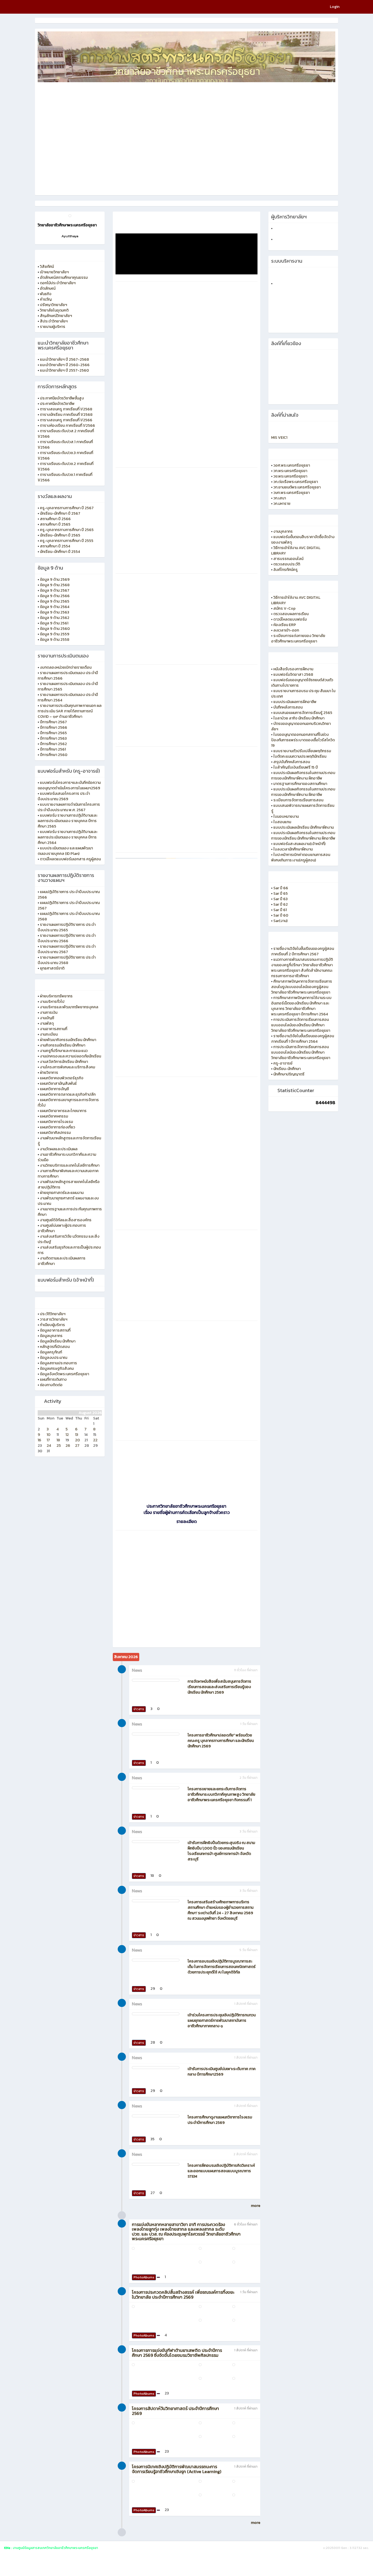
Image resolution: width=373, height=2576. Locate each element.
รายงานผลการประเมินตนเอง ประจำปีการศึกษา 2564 (68, 697)
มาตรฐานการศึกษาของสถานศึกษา (300, 784)
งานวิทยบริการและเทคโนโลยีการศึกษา (70, 1165)
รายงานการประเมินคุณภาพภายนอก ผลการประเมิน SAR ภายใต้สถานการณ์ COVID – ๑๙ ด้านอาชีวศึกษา (70, 711)
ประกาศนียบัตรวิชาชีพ (57, 404)
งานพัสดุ (47, 1023)
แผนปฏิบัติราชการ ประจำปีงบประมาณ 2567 (69, 905)
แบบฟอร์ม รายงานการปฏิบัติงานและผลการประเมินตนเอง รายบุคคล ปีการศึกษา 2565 (68, 821)
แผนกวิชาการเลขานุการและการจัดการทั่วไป (68, 1103)
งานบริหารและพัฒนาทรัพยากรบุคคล (69, 1007)
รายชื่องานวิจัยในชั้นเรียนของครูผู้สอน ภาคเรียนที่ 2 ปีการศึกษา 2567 (303, 951)
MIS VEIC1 (279, 438)
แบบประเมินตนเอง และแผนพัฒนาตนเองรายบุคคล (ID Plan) (65, 851)
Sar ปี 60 (281, 915)
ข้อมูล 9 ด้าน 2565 (55, 601)
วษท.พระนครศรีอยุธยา (291, 493)
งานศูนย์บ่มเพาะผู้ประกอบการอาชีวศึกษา (62, 1228)
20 (78, 1440)
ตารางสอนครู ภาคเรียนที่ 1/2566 (66, 420)
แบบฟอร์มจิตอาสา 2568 (293, 675)
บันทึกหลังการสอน (288, 707)
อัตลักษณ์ (48, 288)
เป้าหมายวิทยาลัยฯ (54, 272)
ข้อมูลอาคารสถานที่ (55, 1330)
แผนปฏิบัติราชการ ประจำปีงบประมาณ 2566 (69, 895)
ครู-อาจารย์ (283, 1063)
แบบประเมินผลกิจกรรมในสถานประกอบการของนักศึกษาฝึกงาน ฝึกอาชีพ (303, 776)
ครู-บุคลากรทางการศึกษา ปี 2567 (67, 508)
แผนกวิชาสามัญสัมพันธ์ (58, 1084)
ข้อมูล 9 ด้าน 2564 (55, 607)
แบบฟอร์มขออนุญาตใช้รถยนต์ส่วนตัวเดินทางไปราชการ (302, 683)
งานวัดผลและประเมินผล (59, 1149)
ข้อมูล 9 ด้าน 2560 (55, 629)
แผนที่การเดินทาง (53, 1379)
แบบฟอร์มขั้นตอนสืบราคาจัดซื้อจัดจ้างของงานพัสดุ (303, 540)
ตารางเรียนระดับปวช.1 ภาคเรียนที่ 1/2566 (65, 477)
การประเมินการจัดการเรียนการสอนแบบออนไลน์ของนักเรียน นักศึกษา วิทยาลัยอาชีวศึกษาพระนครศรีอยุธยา (301, 1025)
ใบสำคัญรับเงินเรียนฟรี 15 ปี (296, 767)
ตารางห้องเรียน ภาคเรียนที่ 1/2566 (67, 426)
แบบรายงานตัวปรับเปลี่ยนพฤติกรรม (302, 751)
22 (95, 1440)
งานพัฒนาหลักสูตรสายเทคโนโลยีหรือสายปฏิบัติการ (69, 1185)
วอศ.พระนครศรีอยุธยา (292, 465)
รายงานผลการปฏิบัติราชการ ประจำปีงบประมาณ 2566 (67, 938)
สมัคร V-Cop (284, 608)
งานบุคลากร (283, 531)
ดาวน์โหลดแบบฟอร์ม (290, 619)
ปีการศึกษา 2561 (53, 749)
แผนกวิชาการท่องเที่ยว (57, 1127)
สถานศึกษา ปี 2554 (55, 546)
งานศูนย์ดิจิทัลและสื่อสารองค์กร (66, 1220)
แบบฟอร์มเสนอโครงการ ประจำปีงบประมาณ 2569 (64, 796)
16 (39, 1440)
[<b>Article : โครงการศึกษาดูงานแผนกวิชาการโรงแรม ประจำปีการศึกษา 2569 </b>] (156, 2116)
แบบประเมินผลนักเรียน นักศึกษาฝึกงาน (304, 827)
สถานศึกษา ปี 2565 (55, 524)
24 (49, 1446)
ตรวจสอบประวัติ (287, 564)
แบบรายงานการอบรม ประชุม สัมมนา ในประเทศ (303, 694)
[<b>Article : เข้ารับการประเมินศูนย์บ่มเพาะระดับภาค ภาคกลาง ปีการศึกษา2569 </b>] (156, 2068)
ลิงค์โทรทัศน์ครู (285, 570)
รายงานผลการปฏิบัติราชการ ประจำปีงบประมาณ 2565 (67, 927)
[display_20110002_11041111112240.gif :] (70, 216)
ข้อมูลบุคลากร (51, 1336)
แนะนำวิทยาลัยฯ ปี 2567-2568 (64, 359)
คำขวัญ (46, 299)
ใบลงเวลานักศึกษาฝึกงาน (293, 849)
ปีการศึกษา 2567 (53, 722)
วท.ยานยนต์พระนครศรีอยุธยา (297, 487)
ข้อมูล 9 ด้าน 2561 (54, 623)
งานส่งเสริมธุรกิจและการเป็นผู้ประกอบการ (69, 1250)
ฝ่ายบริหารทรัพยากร (56, 996)
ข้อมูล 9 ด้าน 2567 (55, 590)
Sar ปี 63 (280, 899)
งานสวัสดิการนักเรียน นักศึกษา (64, 1062)
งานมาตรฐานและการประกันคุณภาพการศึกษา (70, 1212)
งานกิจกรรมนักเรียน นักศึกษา (63, 1045)
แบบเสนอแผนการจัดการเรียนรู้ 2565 (303, 713)
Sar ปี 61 (280, 910)
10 (49, 1435)
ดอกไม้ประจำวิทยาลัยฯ (58, 283)
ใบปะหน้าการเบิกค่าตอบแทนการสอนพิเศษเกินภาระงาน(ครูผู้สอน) (301, 857)
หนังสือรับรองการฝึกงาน (293, 669)
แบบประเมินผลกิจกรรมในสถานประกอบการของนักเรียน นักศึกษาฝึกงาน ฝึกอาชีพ (303, 836)
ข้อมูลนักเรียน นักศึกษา (58, 1341)
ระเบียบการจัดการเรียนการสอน (298, 800)
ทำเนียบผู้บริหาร (52, 1325)
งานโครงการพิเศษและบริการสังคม (67, 1067)
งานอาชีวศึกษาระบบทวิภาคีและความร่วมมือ (67, 1157)
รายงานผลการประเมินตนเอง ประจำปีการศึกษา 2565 (68, 687)
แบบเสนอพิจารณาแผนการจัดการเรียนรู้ (303, 808)
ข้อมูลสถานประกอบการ (58, 1363)
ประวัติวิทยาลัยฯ (53, 1314)
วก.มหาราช (282, 504)
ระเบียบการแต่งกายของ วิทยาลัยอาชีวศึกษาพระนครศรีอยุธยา (298, 638)
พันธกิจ (46, 294)
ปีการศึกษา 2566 (54, 727)
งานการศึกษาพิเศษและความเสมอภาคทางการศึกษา (68, 1174)
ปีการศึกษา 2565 (53, 733)
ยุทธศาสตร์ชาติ (52, 968)
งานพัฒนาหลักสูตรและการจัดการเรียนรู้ (69, 1141)
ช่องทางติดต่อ (51, 1385)
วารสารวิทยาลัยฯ (54, 1319)
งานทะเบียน (49, 1034)
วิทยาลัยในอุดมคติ (54, 310)
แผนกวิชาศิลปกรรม (55, 1133)
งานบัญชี (47, 1018)
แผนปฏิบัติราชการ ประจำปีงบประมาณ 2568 (69, 916)
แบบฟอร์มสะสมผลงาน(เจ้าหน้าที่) (299, 844)
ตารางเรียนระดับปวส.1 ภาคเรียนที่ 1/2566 (65, 445)
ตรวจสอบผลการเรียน (291, 614)
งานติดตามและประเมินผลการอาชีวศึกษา (62, 1261)
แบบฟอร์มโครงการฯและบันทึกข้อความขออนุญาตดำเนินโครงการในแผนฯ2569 (69, 785)
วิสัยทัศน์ (47, 267)
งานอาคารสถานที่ (54, 1029)
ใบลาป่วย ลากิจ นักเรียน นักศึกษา (299, 718)
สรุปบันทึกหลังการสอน (292, 762)
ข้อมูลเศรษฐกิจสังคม (57, 1369)
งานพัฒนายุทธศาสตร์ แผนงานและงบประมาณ (68, 1201)
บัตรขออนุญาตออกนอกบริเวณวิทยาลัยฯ (301, 726)
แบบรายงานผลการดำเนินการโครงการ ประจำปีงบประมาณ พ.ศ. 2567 (69, 807)
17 (48, 1440)
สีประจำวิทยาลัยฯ (54, 321)
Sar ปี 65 (281, 893)
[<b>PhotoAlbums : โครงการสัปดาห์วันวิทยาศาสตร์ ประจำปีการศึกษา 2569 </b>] (161, 2423)
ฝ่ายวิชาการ (49, 1073)
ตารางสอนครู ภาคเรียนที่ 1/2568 (66, 409)
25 (59, 1446)
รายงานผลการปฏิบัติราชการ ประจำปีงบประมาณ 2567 (67, 949)
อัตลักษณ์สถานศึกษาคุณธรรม (64, 278)
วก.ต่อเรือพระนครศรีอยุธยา (296, 482)
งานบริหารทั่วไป (52, 1002)
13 (77, 1435)
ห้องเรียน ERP (285, 625)
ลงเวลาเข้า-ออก (286, 630)
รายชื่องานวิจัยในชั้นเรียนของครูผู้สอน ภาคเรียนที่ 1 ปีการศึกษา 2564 (303, 1039)
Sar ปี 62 (281, 904)
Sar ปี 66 (281, 888)
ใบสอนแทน (282, 822)
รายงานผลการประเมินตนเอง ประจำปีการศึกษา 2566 (68, 676)
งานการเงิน (49, 1013)
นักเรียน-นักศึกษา (287, 1069)
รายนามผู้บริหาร (53, 327)
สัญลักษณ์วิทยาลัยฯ (56, 316)
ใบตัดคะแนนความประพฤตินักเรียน (300, 756)
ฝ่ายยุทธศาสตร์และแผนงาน (62, 1193)
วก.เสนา (280, 498)
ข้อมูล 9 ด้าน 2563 (54, 612)
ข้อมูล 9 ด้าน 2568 (55, 585)
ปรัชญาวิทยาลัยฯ (54, 305)
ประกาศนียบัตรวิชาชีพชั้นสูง (62, 398)
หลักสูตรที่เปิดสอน (55, 1347)
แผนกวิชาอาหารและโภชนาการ (63, 1111)
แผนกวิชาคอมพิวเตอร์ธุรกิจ (62, 1078)
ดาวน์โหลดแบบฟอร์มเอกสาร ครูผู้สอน (70, 859)
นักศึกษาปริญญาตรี (289, 1074)
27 (77, 1446)
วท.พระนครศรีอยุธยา (290, 471)
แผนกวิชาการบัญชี (54, 1089)
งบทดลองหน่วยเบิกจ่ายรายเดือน (66, 667)
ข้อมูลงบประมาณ (54, 1358)
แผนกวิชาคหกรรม (54, 1116)
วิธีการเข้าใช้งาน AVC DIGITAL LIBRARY (296, 551)
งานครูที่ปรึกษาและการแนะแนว (64, 1051)
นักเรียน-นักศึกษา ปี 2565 (60, 535)
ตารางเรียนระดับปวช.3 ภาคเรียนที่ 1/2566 (65, 456)
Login (335, 7)
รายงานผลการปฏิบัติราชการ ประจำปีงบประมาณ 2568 (67, 960)
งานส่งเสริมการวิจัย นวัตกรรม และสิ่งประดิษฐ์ (69, 1239)
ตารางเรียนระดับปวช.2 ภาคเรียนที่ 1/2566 (66, 466)
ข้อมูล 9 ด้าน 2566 (55, 596)
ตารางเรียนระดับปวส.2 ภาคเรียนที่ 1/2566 (66, 434)
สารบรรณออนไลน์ (288, 559)
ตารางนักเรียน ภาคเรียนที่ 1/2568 (66, 415)
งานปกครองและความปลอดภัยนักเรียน (70, 1056)
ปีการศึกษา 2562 (53, 744)
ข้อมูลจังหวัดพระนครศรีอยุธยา (64, 1374)
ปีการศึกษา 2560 (54, 755)
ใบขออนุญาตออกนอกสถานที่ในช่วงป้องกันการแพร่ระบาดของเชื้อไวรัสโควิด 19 (303, 740)
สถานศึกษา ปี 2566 (55, 519)
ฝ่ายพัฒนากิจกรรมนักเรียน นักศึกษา (68, 1040)
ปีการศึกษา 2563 (53, 738)
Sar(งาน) (280, 921)
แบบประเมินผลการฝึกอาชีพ (295, 702)
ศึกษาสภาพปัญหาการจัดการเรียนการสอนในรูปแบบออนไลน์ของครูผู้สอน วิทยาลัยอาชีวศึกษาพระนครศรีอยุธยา (302, 987)
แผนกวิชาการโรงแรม (56, 1122)
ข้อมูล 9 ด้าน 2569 (55, 579)
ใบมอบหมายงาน (286, 816)
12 (67, 1435)
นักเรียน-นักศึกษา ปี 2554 (60, 552)
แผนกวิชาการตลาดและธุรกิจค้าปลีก (68, 1094)
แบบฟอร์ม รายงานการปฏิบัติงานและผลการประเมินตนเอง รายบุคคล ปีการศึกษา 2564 (68, 837)
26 (68, 1446)
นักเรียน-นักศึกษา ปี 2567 (60, 513)
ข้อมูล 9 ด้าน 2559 (55, 634)
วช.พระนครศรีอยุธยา (290, 476)
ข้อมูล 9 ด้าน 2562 (55, 618)
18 (58, 1440)
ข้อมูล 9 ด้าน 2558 (55, 640)
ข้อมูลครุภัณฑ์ (51, 1352)
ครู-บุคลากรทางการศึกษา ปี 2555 (67, 541)
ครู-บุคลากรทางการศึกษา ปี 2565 (67, 530)
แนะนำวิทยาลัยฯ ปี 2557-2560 (64, 370)
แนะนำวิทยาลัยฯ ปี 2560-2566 (65, 365)
